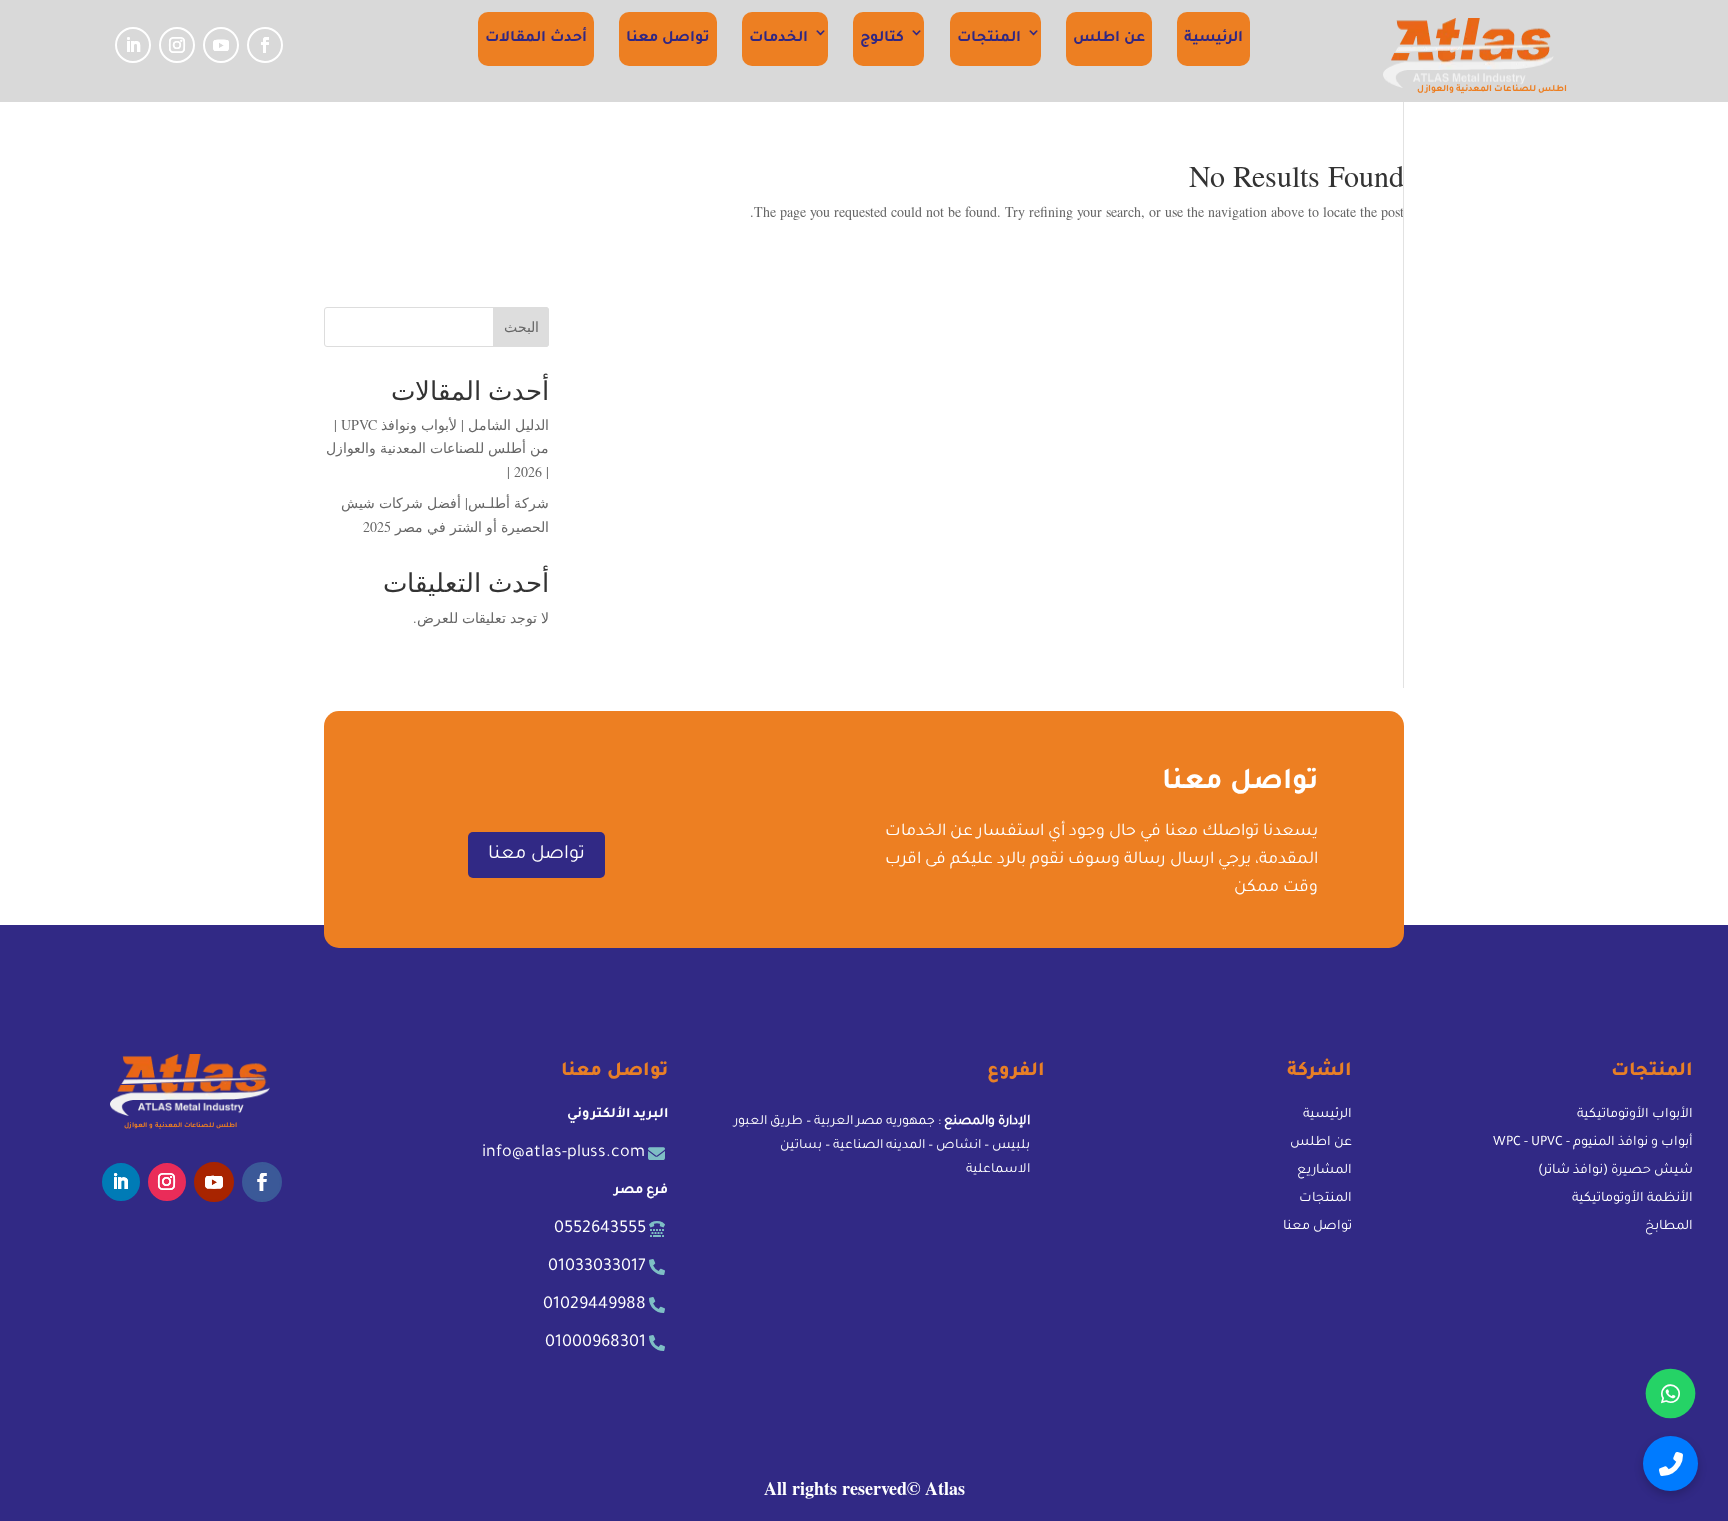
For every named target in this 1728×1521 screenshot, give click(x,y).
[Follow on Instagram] (177, 45)
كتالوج (882, 39)
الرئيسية (1213, 39)
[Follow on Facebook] (265, 45)
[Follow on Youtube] (221, 45)
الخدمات (778, 39)
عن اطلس (1109, 39)
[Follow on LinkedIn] (133, 45)
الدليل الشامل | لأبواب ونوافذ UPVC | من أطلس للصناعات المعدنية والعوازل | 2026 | (437, 448)
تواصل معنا (668, 39)
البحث (521, 326)
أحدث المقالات (536, 39)
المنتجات (989, 39)
